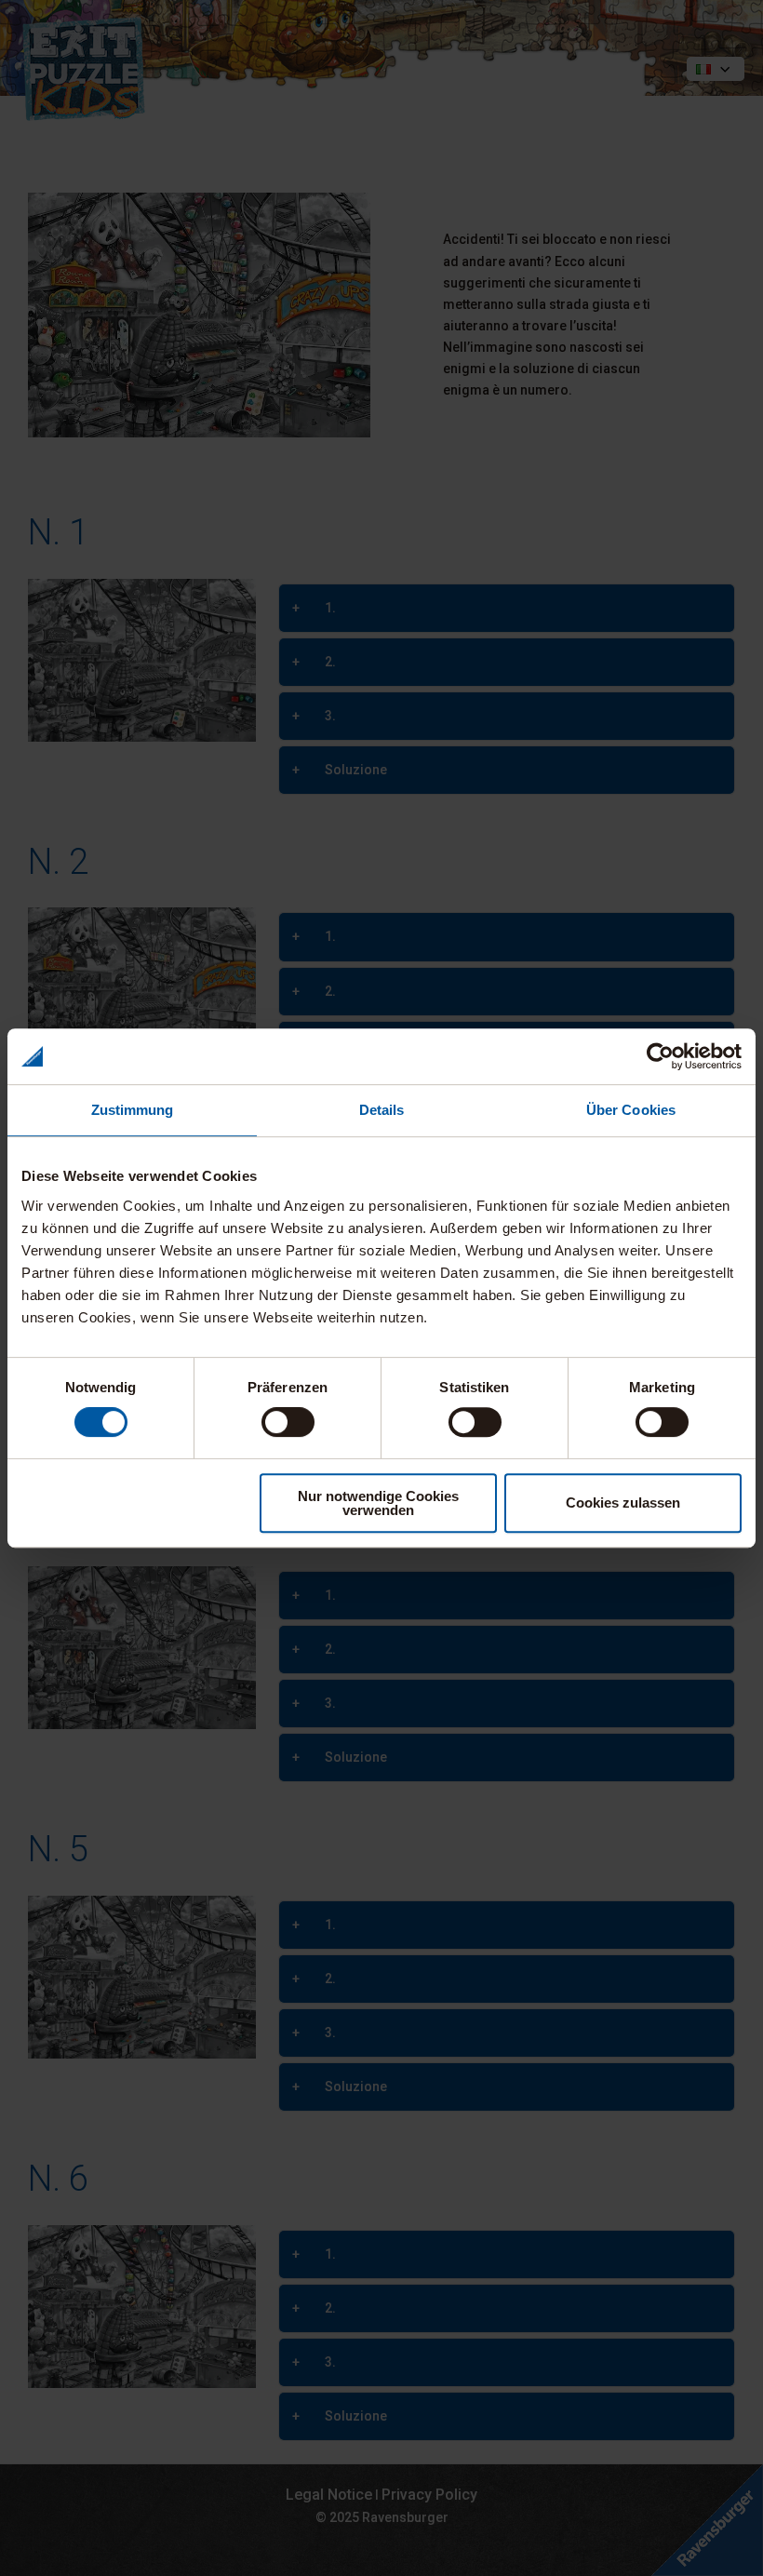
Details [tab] (382, 1110)
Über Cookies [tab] (631, 1110)
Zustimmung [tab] (133, 1110)
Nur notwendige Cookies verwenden (378, 1503)
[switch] (288, 1422)
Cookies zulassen (623, 1503)
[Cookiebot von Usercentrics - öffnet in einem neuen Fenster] (660, 1056)
